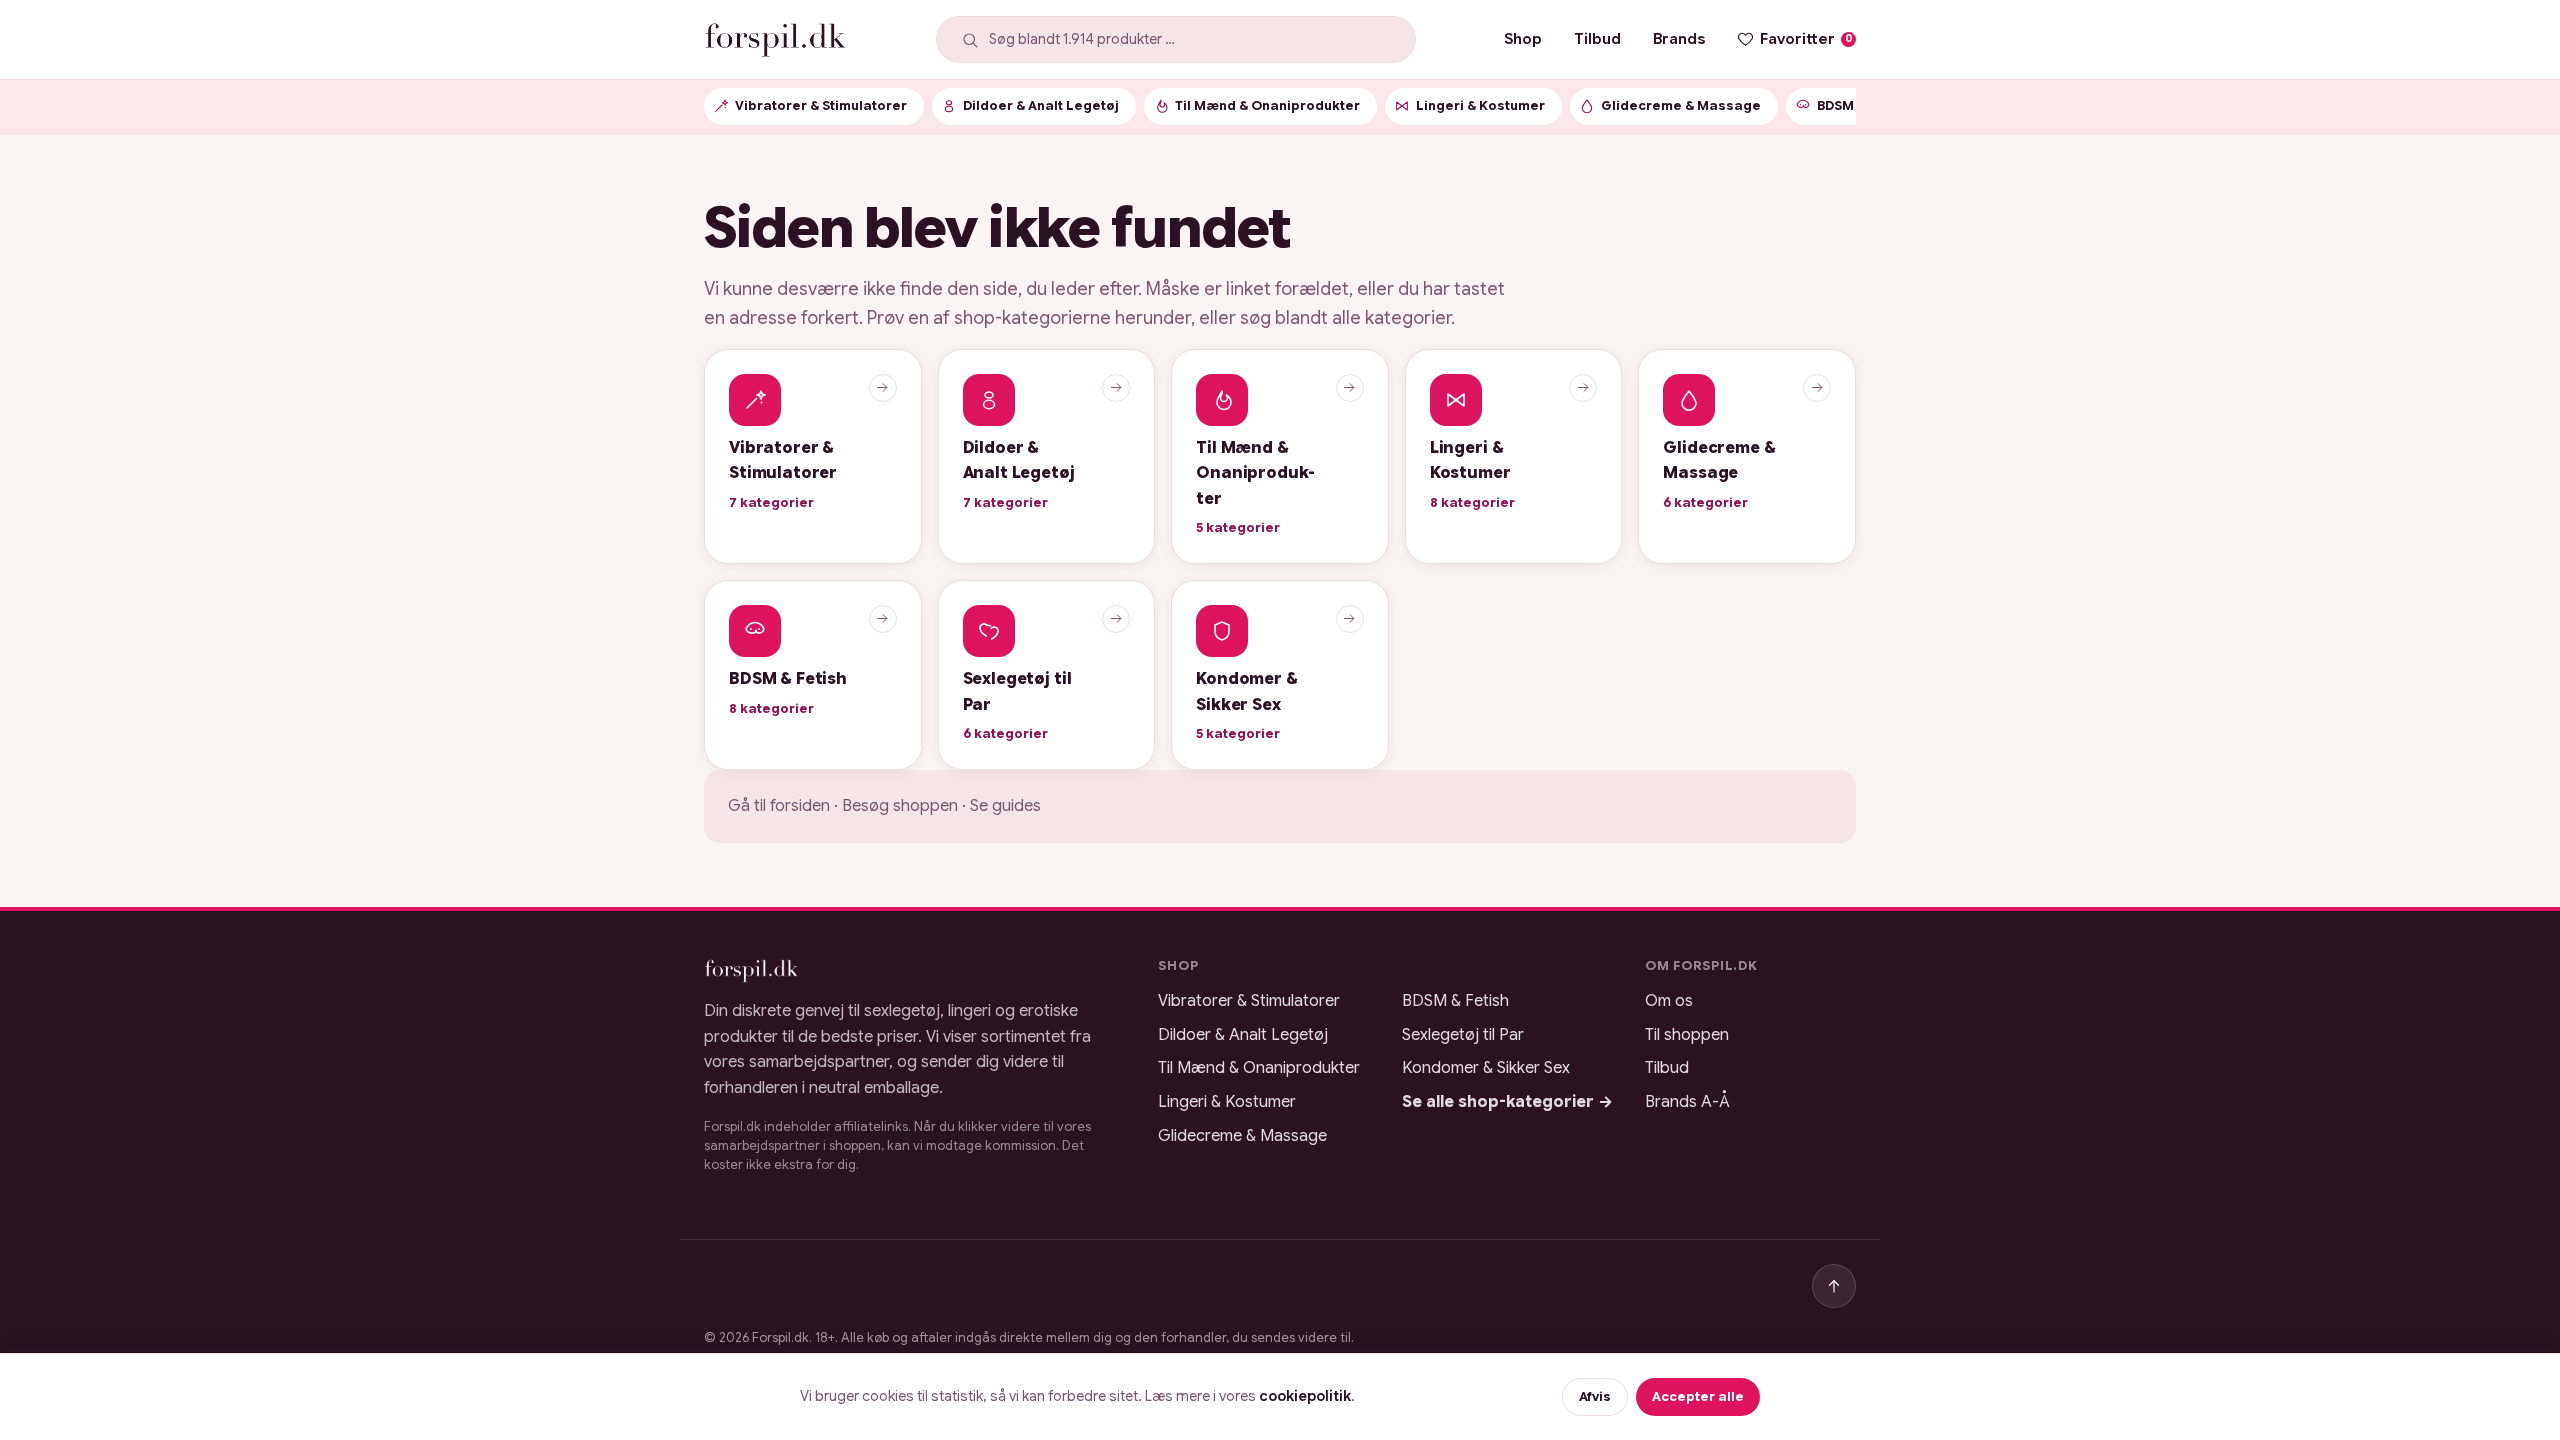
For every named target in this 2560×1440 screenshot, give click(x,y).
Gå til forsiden (779, 806)
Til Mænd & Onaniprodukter (1259, 1068)
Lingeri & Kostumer (1227, 1102)
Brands (1679, 38)
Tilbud (1597, 38)
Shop (1523, 38)
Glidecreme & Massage (1242, 1136)
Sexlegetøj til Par (1463, 1035)
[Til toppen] (1834, 1286)
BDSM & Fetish (1455, 1001)
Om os (1669, 1001)
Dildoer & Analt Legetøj (1243, 1035)
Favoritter (1806, 38)
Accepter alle (1698, 1397)
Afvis (1595, 1397)
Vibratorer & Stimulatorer (1249, 1001)
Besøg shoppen (900, 806)
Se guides (1005, 806)
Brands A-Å (1687, 1102)
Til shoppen (1687, 1035)
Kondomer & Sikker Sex (1486, 1068)
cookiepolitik (1305, 1396)
